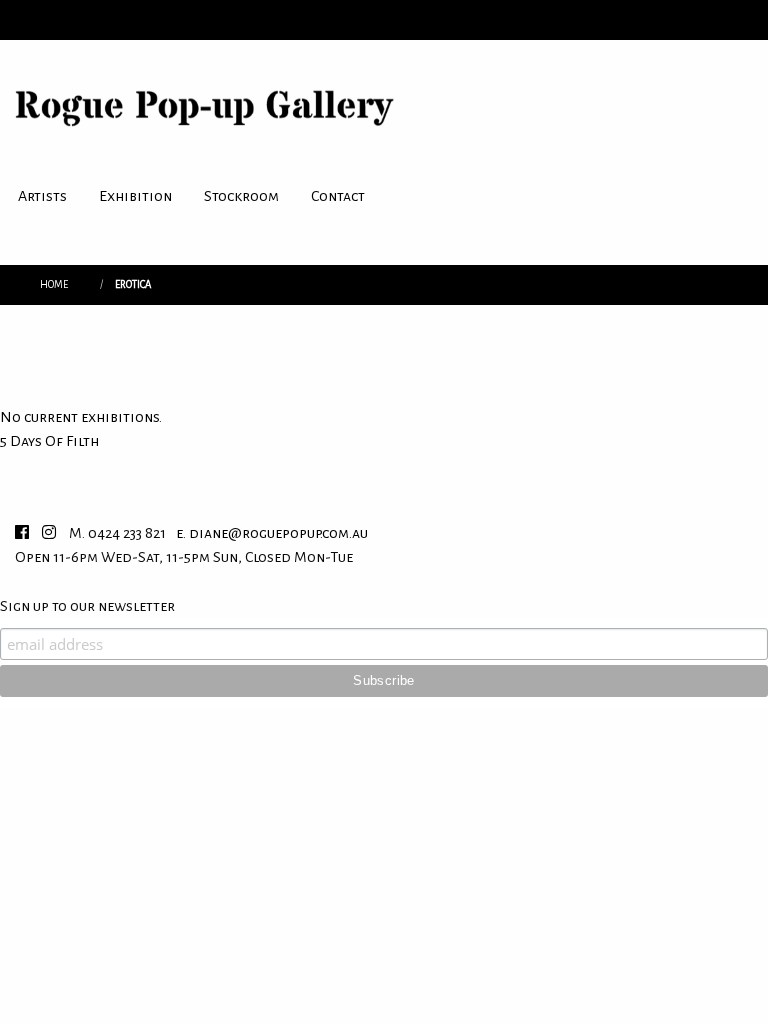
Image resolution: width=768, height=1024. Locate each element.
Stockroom (241, 196)
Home (54, 284)
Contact (338, 196)
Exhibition (135, 196)
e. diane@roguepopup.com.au (272, 533)
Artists (42, 196)
